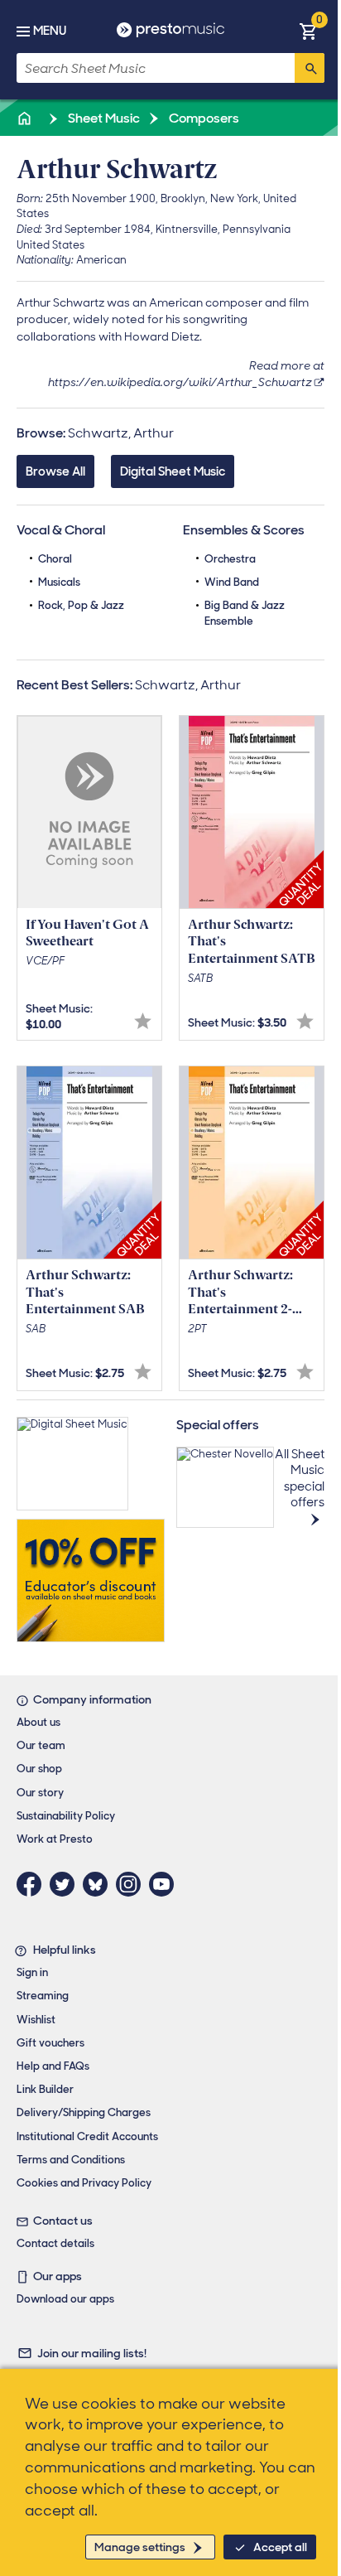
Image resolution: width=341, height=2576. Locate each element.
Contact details (55, 2243)
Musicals (59, 582)
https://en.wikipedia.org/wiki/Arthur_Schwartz (180, 382)
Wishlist (36, 2020)
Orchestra (230, 559)
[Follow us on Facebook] (33, 1884)
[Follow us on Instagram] (132, 1884)
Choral (55, 559)
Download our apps (65, 2299)
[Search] (310, 68)
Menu (50, 31)
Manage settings (140, 2547)
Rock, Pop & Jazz (81, 605)
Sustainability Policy (66, 1816)
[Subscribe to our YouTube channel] (166, 1884)
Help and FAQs (53, 2066)
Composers (203, 118)
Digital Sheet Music (173, 471)
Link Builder (45, 2089)
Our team (41, 1745)
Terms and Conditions (71, 2160)
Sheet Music (103, 118)
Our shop (39, 1769)
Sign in (32, 1972)
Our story (40, 1793)
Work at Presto (55, 1839)
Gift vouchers (50, 2043)
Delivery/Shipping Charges (84, 2112)
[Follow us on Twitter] (66, 1884)
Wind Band (232, 582)
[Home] (26, 118)
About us (38, 1722)
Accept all (280, 2547)
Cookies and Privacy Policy (84, 2183)
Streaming (43, 1996)
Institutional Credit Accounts (87, 2136)
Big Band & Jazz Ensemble (245, 613)
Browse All (55, 471)
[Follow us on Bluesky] (99, 1884)
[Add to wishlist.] (143, 1021)
